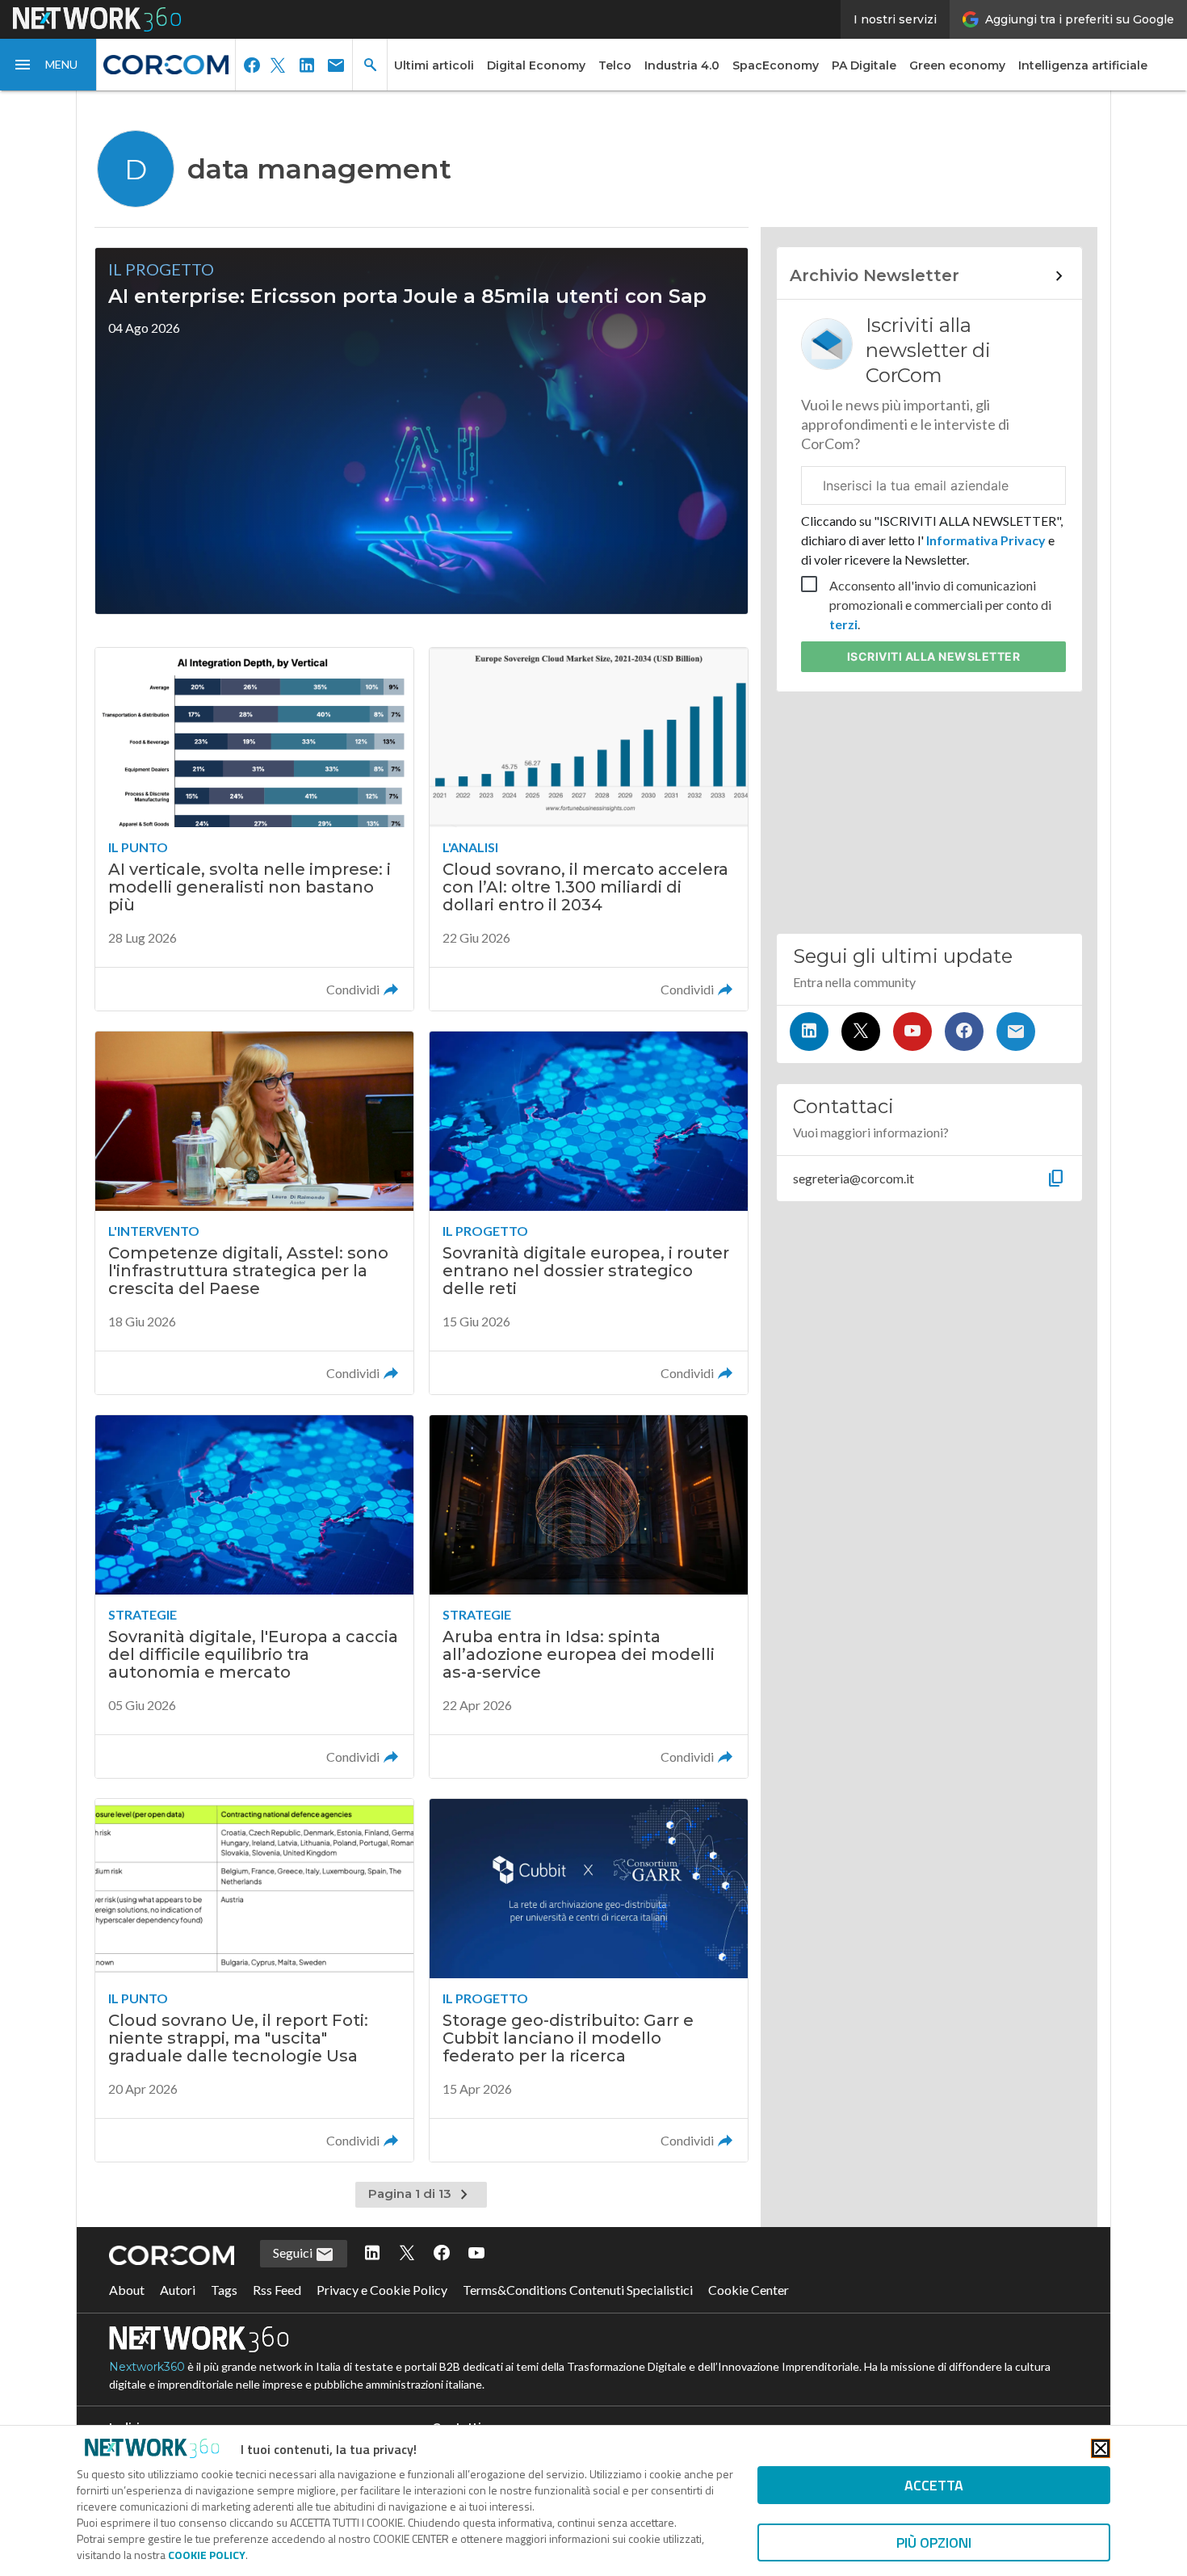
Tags (224, 2290)
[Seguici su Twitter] (861, 1032)
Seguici (294, 2252)
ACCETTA (934, 2485)
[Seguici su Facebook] (964, 1032)
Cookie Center (749, 2290)
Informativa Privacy (986, 540)
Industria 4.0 (682, 65)
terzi (843, 624)
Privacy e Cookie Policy (382, 2290)
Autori (178, 2290)
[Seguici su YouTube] (912, 1032)
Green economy (957, 65)
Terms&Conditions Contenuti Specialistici (578, 2290)
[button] (48, 65)
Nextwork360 (147, 2367)
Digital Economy (536, 65)
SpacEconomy (776, 65)
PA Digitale (864, 65)
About (127, 2290)
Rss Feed (277, 2290)
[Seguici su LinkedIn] (809, 1032)
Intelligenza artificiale (1083, 65)
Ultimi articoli (434, 65)
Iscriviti (934, 656)
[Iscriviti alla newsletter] (1016, 1032)
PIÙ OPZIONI (934, 2542)
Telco (615, 65)
